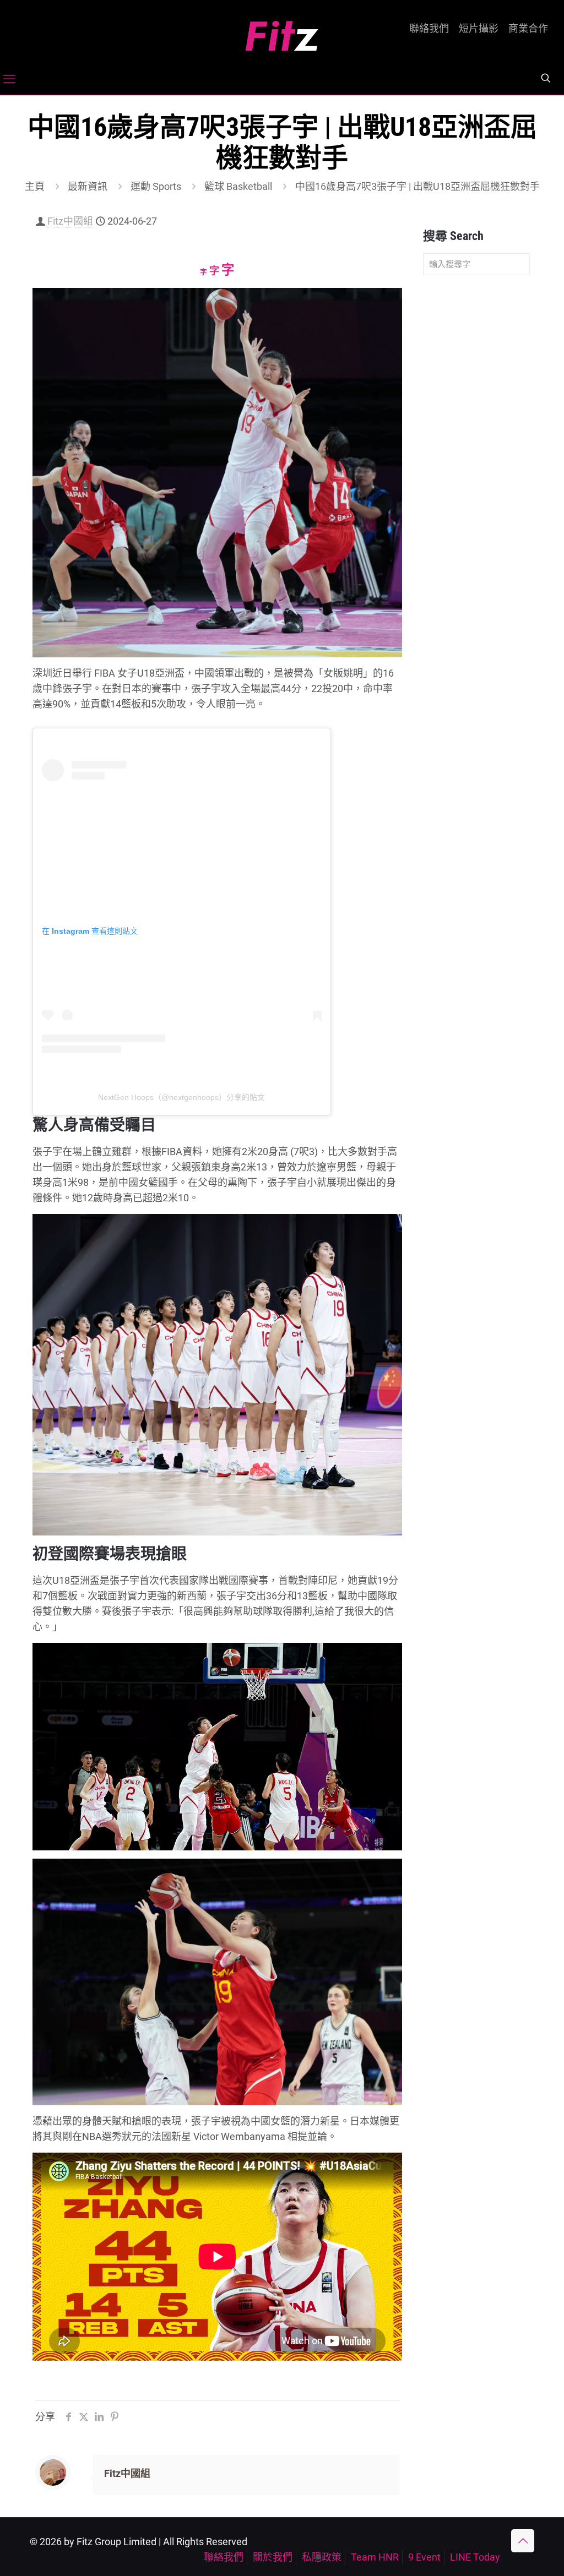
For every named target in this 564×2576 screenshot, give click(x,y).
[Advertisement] (476, 457)
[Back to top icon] (523, 2541)
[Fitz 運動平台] (282, 32)
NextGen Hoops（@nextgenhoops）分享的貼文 (181, 1097)
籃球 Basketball (238, 186)
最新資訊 (88, 186)
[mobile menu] (9, 79)
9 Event (424, 2557)
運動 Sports (156, 186)
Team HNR (375, 2557)
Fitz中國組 (70, 221)
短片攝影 (479, 29)
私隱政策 (322, 2557)
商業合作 (528, 29)
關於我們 (273, 2557)
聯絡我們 (429, 29)
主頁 (35, 186)
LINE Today (475, 2557)
